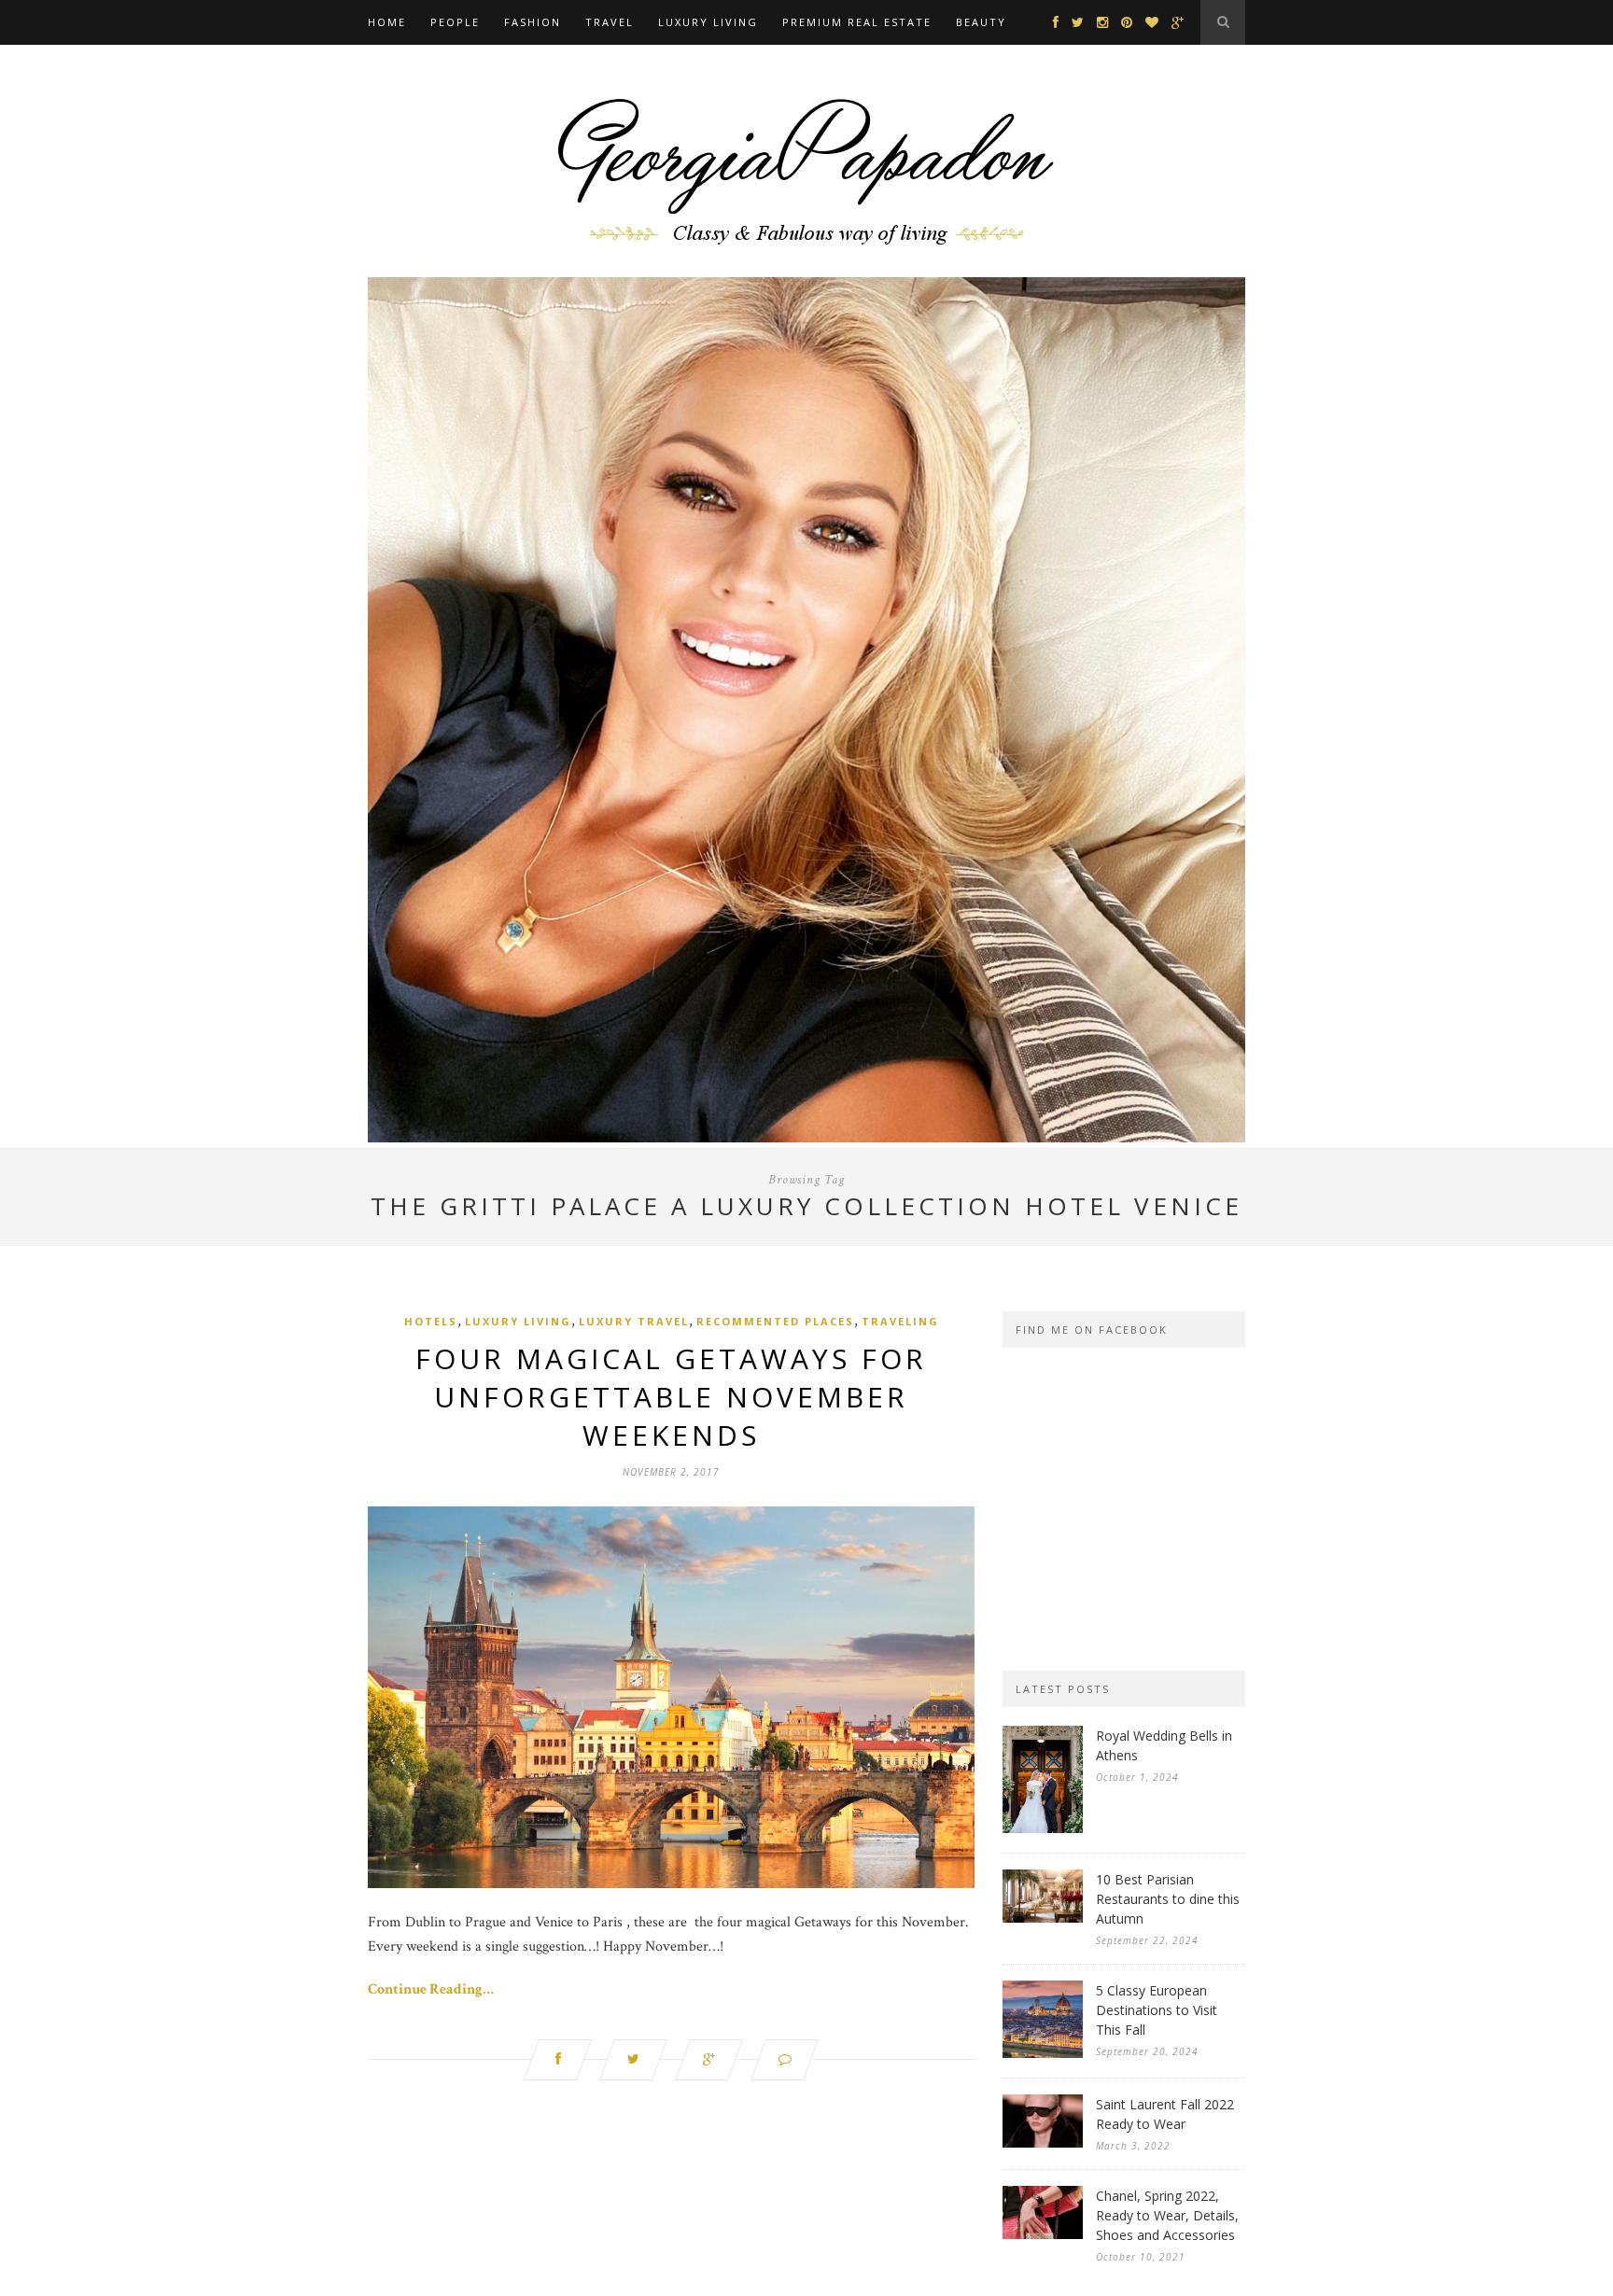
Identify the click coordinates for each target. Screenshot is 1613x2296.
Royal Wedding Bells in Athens (1164, 1745)
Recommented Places (775, 1321)
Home (387, 22)
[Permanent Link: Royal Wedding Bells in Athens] (1043, 1829)
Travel (610, 22)
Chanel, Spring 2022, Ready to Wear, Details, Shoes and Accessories (1167, 2215)
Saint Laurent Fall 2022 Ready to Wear (1165, 2114)
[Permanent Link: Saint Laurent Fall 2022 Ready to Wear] (1043, 2143)
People (455, 22)
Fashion (533, 22)
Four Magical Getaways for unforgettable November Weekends (671, 1397)
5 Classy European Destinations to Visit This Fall (1157, 2010)
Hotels (431, 1321)
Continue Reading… (431, 1989)
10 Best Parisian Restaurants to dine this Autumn (1168, 1899)
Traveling (900, 1321)
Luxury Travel (634, 1321)
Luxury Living (708, 22)
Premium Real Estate (857, 22)
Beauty (981, 22)
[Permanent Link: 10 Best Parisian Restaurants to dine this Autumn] (1043, 1918)
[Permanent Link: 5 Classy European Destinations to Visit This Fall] (1043, 2054)
